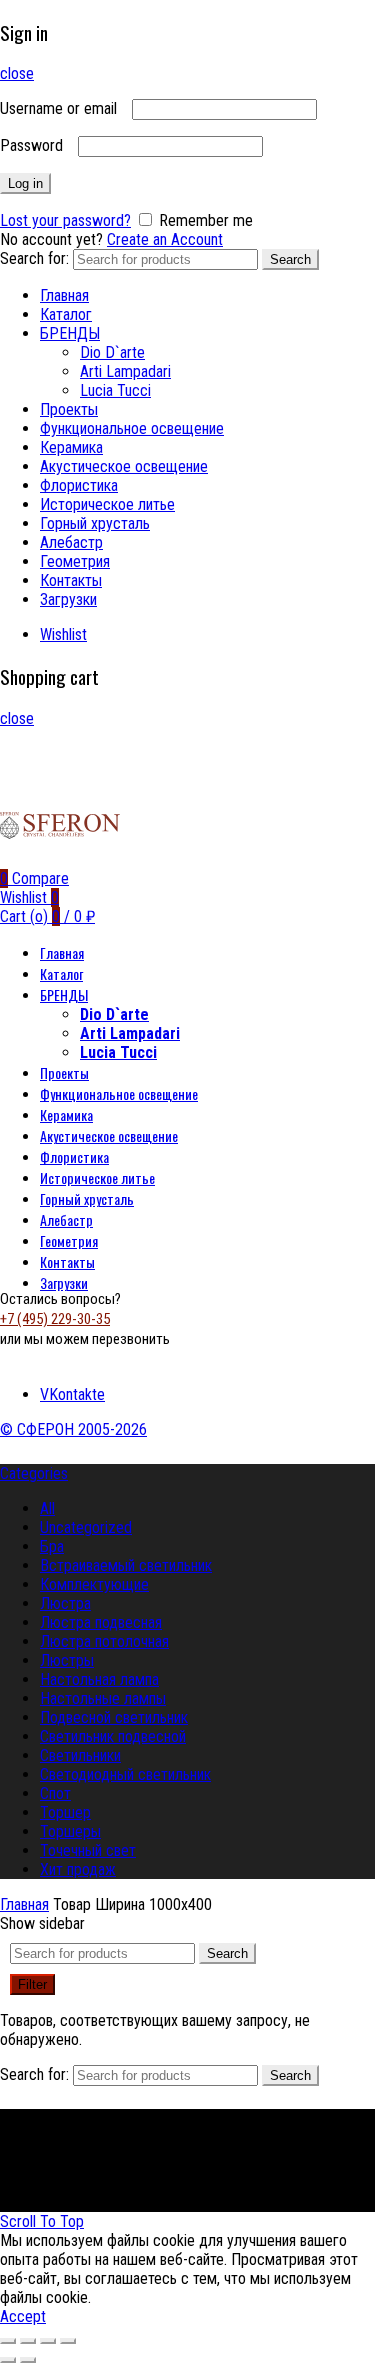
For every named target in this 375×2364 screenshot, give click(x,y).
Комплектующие (94, 1584)
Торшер (65, 1812)
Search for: (34, 258)
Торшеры (70, 1831)
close (17, 73)
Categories (34, 1473)
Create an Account (165, 239)
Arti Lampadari (125, 371)
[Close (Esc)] (8, 2341)
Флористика (79, 485)
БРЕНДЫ (70, 333)
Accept (23, 2316)
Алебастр (71, 542)
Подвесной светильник (114, 1717)
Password (37, 145)
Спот (55, 1793)
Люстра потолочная (104, 1641)
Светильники (80, 1755)
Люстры (67, 1660)
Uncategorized (86, 1527)
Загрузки (68, 599)
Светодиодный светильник (125, 1774)
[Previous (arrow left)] (8, 2360)
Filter (32, 1984)
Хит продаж (78, 1869)
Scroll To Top (42, 2221)
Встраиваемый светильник (126, 1565)
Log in (25, 183)
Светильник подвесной (113, 1736)
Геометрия (75, 561)
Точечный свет (88, 1850)
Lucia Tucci (115, 390)
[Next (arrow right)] (28, 2360)
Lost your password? (65, 220)
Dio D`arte (112, 352)
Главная (64, 295)
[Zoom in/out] (68, 2341)
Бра (52, 1546)
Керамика (71, 447)
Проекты (69, 409)
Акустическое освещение (124, 466)
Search (290, 259)
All (47, 1508)
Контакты (71, 580)
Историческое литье (107, 504)
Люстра (65, 1603)
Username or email (64, 108)
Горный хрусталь (95, 523)
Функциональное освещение (132, 428)
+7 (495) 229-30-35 (55, 1319)
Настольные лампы (103, 1698)
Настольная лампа (99, 1679)
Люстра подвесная (101, 1622)
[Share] (28, 2341)
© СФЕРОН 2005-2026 (73, 1429)
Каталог (66, 314)
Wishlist (63, 634)
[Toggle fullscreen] (48, 2341)
